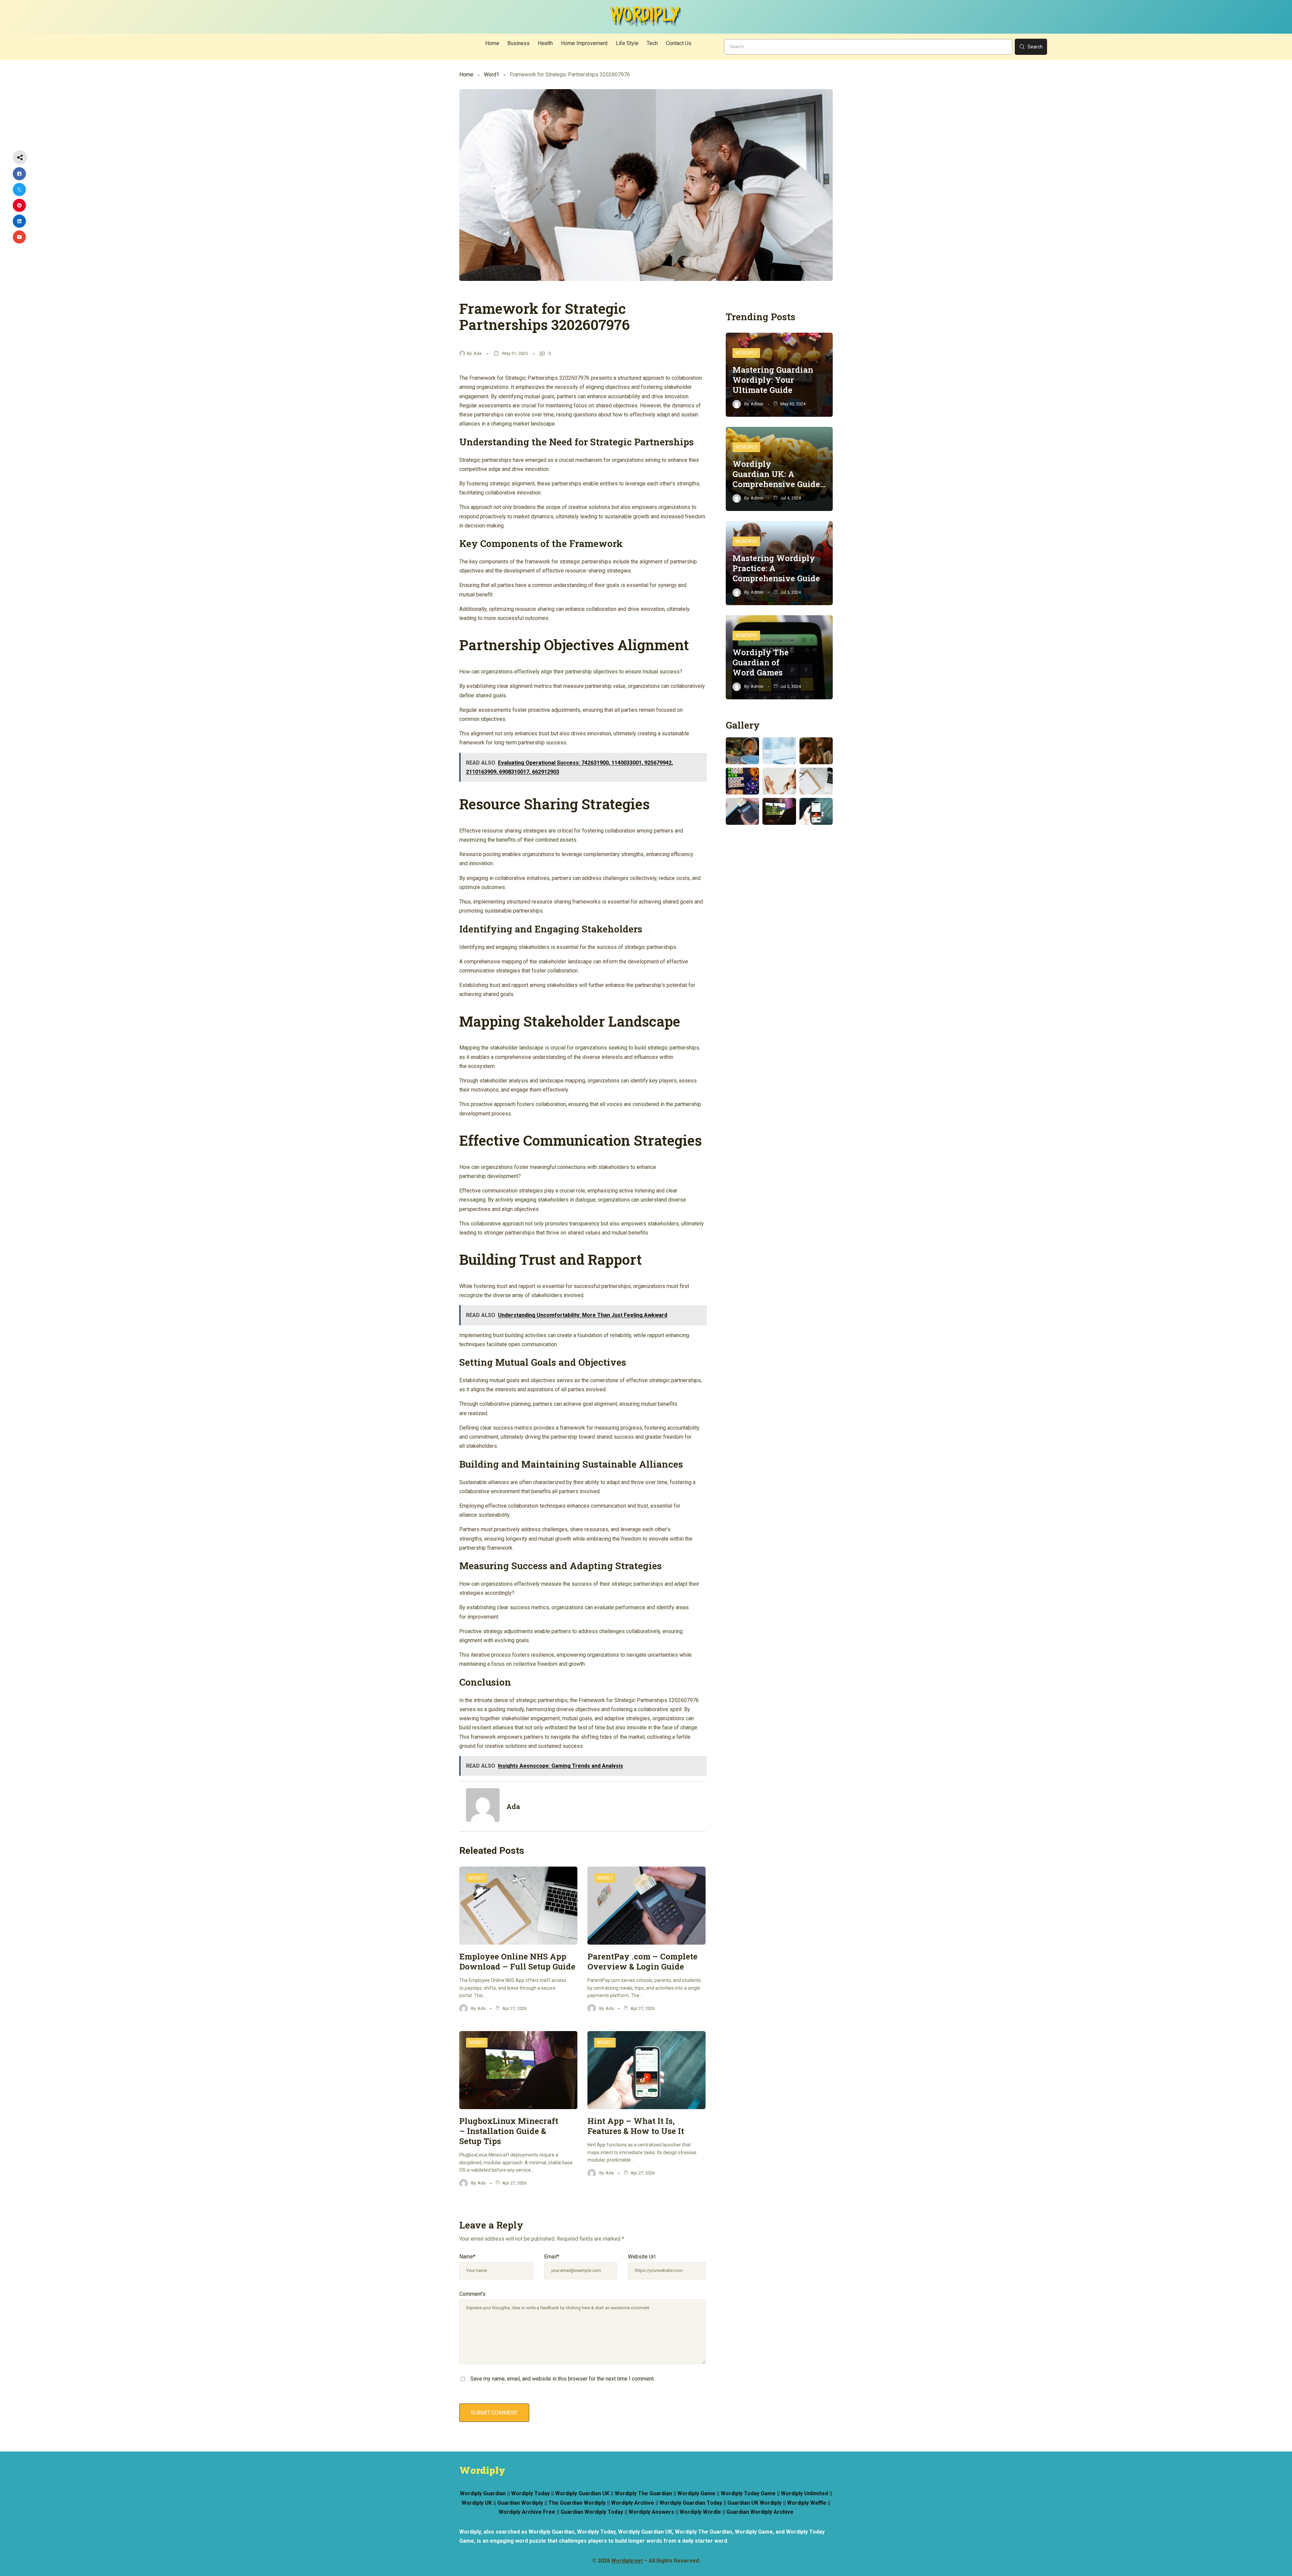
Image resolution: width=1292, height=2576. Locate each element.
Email (552, 2257)
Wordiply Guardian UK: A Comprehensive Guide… (779, 474)
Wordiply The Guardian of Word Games (761, 662)
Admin (757, 404)
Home (466, 75)
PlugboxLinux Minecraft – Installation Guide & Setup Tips (509, 2131)
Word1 (492, 75)
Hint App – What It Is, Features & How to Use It (636, 2126)
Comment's (472, 2294)
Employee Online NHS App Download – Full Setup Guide (517, 1961)
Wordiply (746, 353)
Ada (477, 353)
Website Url (642, 2257)
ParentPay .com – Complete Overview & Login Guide (642, 1961)
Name (467, 2257)
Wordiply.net (627, 2561)
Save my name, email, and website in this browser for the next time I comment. (563, 2379)
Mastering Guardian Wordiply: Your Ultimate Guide (773, 380)
